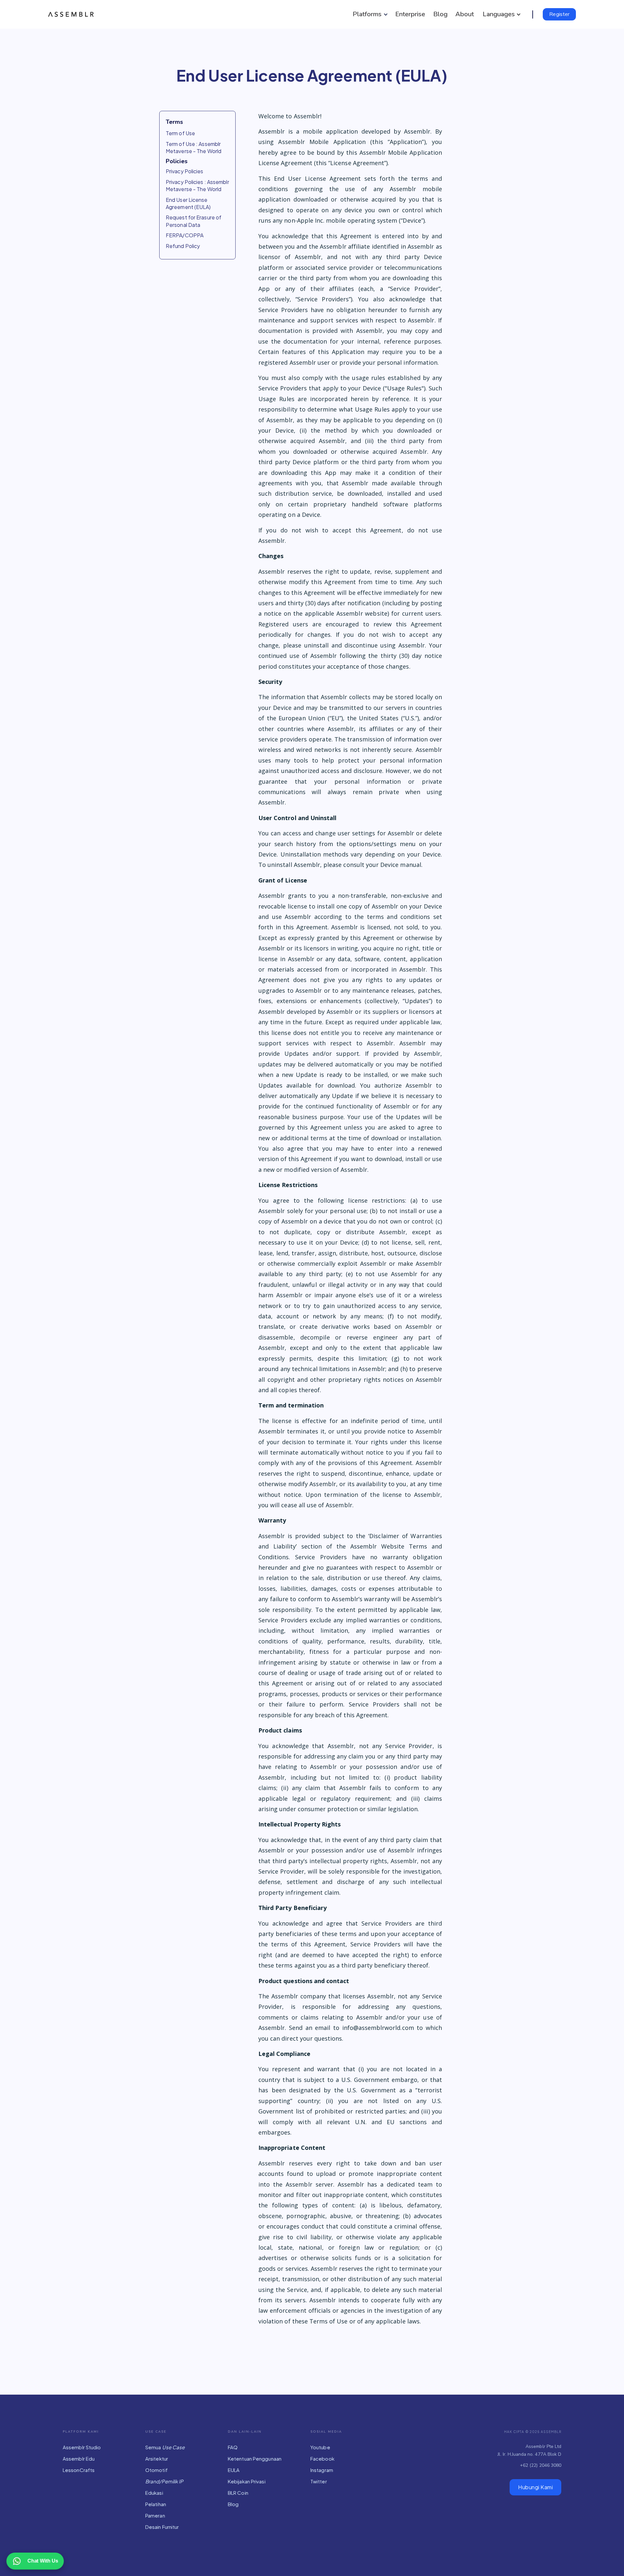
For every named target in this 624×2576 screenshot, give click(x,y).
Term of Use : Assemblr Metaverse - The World (194, 147)
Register (559, 14)
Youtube (320, 2447)
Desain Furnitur (162, 2527)
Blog (233, 2504)
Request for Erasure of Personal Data (194, 221)
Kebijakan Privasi (247, 2481)
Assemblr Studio (82, 2447)
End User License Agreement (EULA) (188, 203)
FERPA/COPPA (185, 235)
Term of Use (180, 133)
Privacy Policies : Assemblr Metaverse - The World (197, 185)
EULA (234, 2470)
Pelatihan (156, 2504)
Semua (165, 2447)
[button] (369, 14)
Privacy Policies (185, 171)
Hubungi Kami (535, 2487)
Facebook (322, 2458)
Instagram (322, 2470)
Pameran (155, 2515)
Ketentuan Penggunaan (255, 2458)
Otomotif (156, 2470)
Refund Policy (183, 246)
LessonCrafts (79, 2470)
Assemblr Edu (79, 2458)
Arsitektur (157, 2458)
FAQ (233, 2447)
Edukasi (154, 2493)
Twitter (319, 2481)
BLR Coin (238, 2493)
